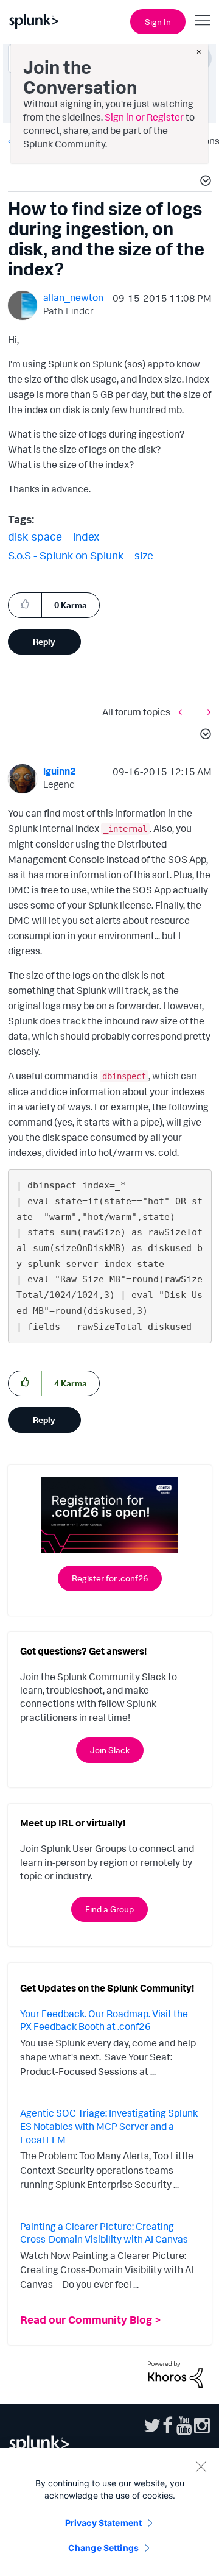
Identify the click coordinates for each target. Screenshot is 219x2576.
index (86, 536)
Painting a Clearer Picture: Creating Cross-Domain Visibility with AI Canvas (104, 2233)
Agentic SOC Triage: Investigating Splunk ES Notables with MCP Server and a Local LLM (109, 2126)
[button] (204, 182)
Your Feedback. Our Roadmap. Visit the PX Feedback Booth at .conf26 (104, 2020)
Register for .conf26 (110, 1578)
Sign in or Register (144, 117)
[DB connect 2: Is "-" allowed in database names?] (206, 712)
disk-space (35, 536)
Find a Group (109, 1909)
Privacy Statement (103, 2523)
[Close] (201, 2466)
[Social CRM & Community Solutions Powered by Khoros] (175, 2374)
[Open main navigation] (203, 20)
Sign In (158, 22)
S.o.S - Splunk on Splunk (66, 555)
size (144, 555)
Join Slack (110, 1750)
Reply (44, 641)
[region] (109, 2512)
